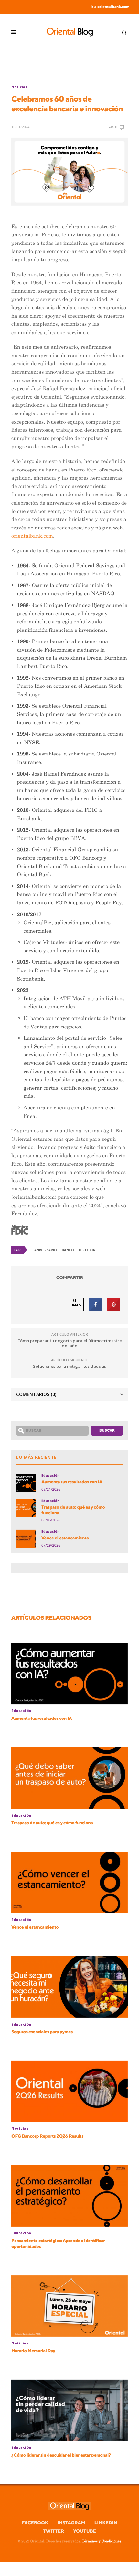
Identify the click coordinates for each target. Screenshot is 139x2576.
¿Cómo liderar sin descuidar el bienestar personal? (61, 2455)
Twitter (53, 2531)
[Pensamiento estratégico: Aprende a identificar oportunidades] (69, 2196)
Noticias (19, 87)
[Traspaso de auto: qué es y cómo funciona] (26, 1508)
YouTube (85, 2531)
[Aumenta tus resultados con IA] (26, 1483)
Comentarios (36, 1394)
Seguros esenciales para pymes (42, 2032)
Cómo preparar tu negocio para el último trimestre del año (70, 1343)
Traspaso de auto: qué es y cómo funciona (73, 1510)
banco (68, 1250)
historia (87, 1250)
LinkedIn (106, 2523)
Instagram (71, 2523)
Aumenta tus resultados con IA (72, 1482)
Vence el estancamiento (65, 1538)
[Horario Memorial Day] (69, 2306)
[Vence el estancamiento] (26, 1539)
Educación (50, 1475)
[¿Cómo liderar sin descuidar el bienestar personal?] (69, 2410)
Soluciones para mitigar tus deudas (69, 1366)
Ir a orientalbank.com (110, 7)
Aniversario (46, 1250)
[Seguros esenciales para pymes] (69, 1987)
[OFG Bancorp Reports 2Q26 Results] (69, 2091)
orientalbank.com (32, 536)
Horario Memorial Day (33, 2351)
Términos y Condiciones (101, 2541)
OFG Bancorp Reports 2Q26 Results (47, 2136)
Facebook (35, 2523)
